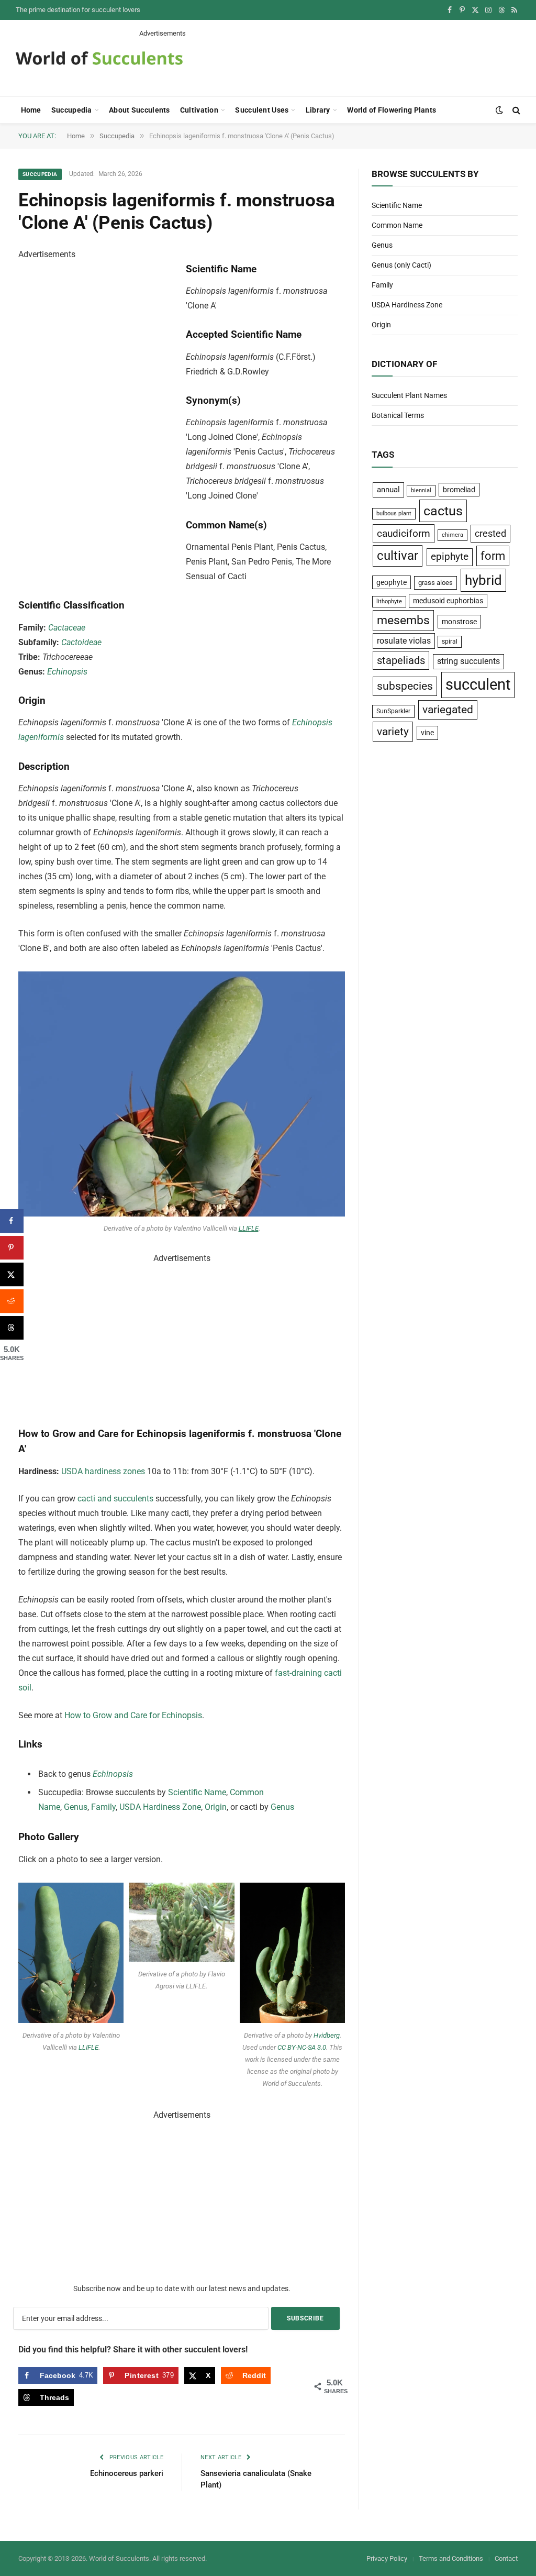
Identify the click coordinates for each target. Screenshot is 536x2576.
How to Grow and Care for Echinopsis (133, 1715)
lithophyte (389, 601)
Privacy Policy (387, 2558)
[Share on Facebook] (12, 1221)
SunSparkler (393, 711)
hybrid (483, 580)
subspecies (405, 686)
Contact (506, 2558)
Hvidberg (326, 2035)
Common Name (397, 225)
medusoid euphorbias (448, 601)
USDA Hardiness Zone (160, 1807)
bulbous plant (394, 513)
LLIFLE (249, 1228)
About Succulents (139, 110)
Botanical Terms (398, 415)
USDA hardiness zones (103, 1471)
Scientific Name (197, 1792)
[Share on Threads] (12, 1328)
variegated (448, 710)
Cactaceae (67, 628)
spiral (450, 642)
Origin (216, 1807)
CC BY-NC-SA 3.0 (302, 2047)
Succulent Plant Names (409, 395)
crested (490, 533)
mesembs (403, 620)
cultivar (398, 556)
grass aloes (435, 583)
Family (103, 1807)
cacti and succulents (115, 1499)
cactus (443, 511)
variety (393, 731)
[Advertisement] (330, 62)
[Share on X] (12, 1274)
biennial (421, 490)
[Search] (515, 110)
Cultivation (199, 110)
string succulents (468, 661)
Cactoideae (81, 642)
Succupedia (72, 110)
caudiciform (404, 533)
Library (318, 110)
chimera (453, 535)
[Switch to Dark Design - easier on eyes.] (499, 110)
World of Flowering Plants (392, 110)
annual (388, 490)
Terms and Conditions (451, 2558)
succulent (478, 684)
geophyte (392, 582)
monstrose (459, 622)
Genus (76, 1807)
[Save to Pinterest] (12, 1248)
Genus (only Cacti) (401, 265)
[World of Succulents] (99, 58)
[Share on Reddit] (12, 1301)
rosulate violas (404, 641)
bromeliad (459, 490)
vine (427, 733)
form (493, 556)
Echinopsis (67, 672)
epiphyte (450, 557)
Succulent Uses (262, 110)
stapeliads (401, 660)
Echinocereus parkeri (127, 2473)
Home (31, 110)
